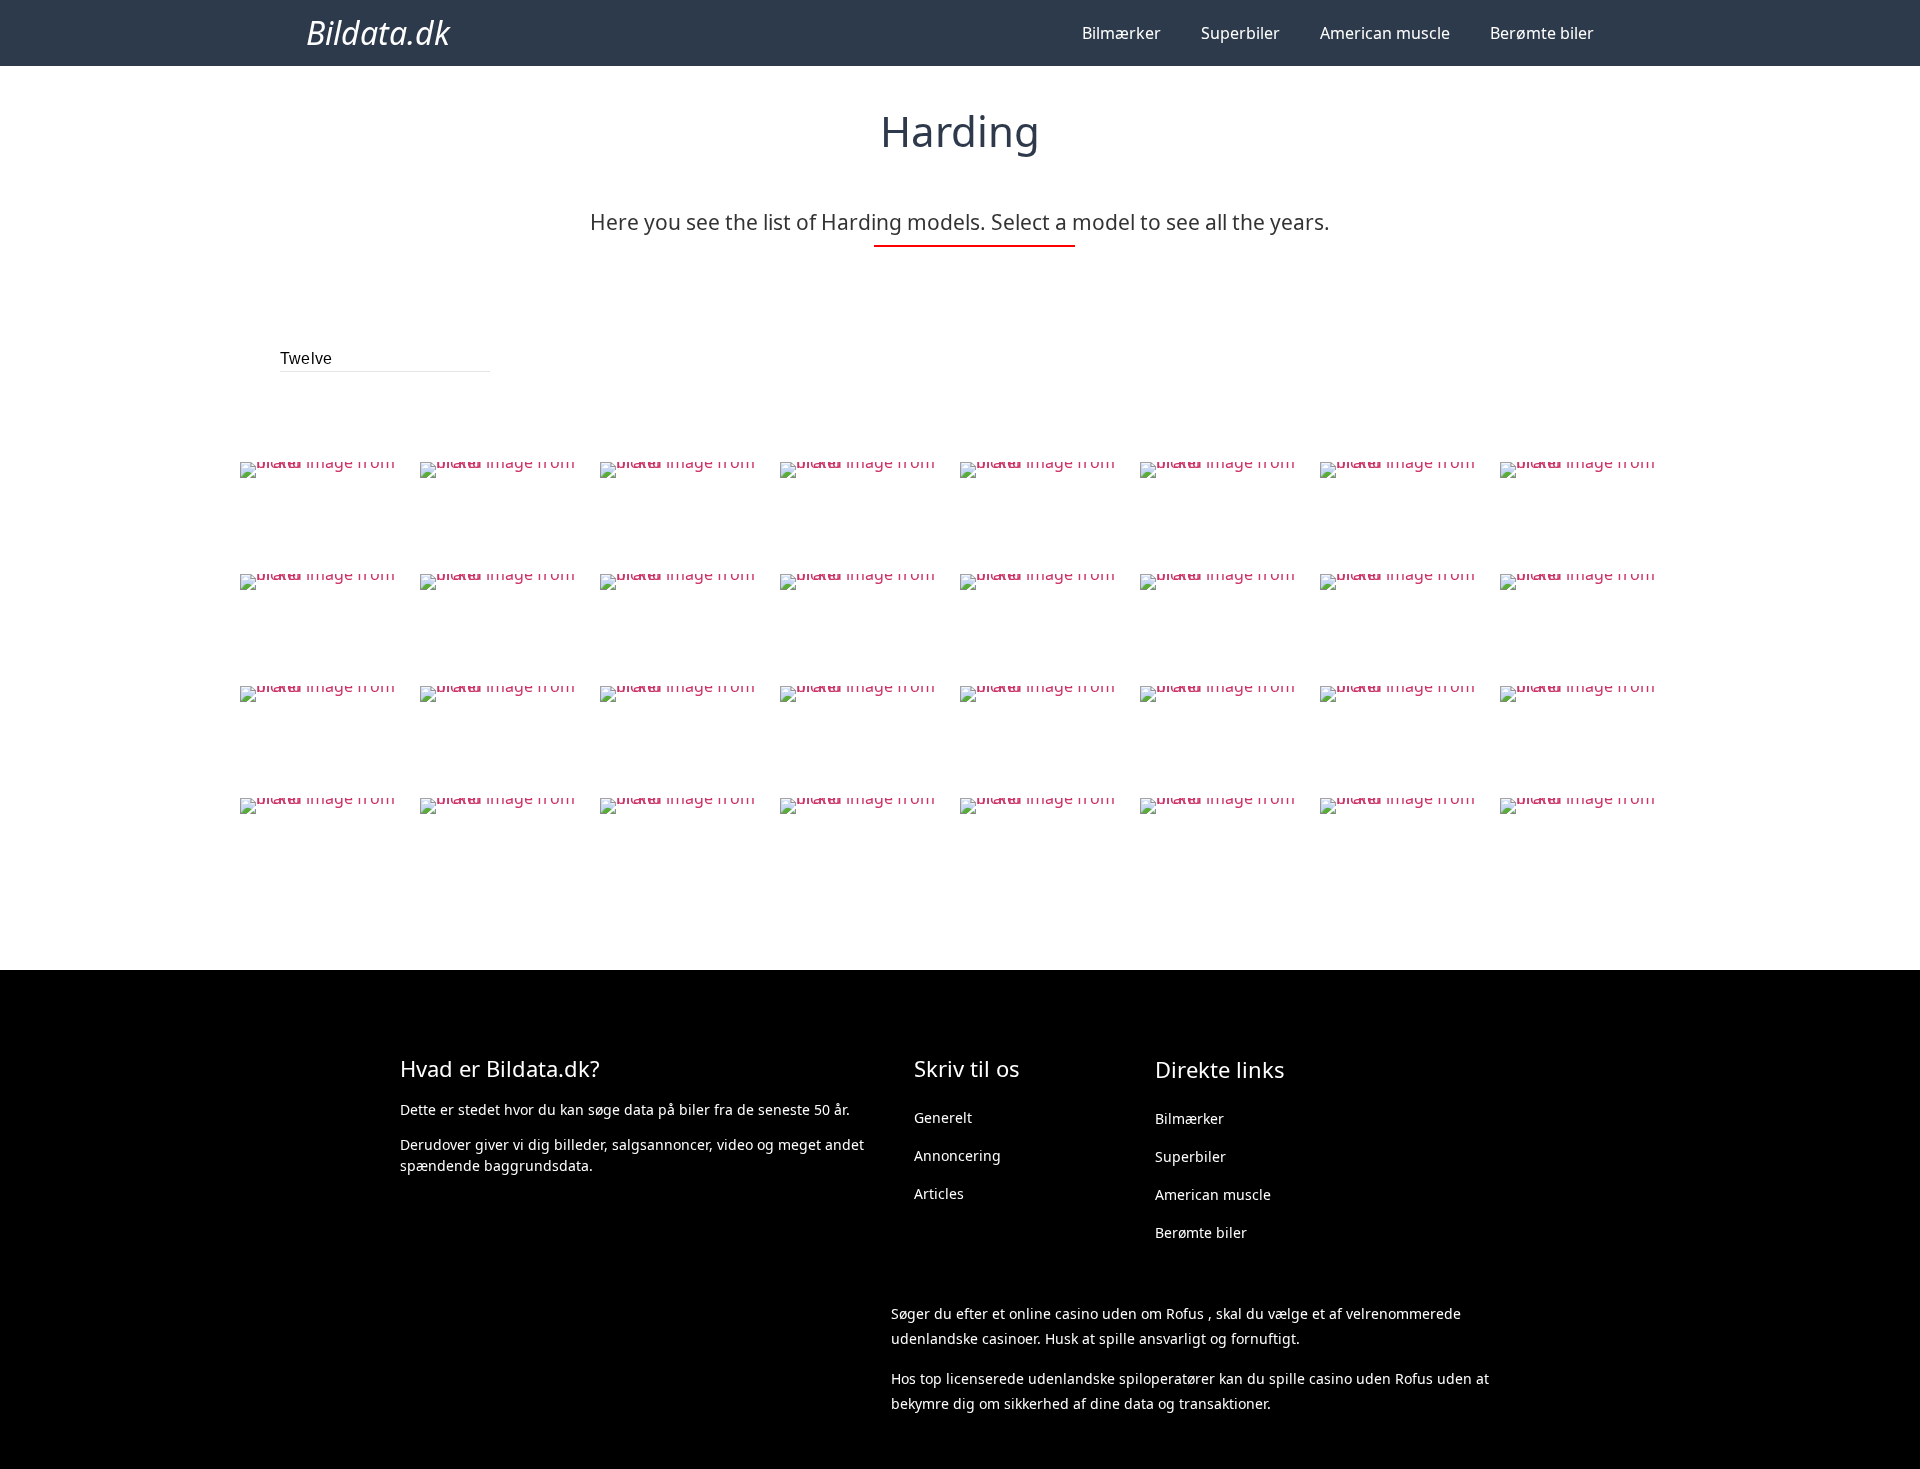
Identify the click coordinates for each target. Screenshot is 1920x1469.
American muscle (1385, 33)
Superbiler (1240, 33)
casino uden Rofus (1371, 1378)
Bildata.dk (378, 32)
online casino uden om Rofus (1106, 1313)
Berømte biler (1542, 33)
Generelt (943, 1117)
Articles (939, 1193)
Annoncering (957, 1155)
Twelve (306, 358)
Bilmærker (1121, 33)
